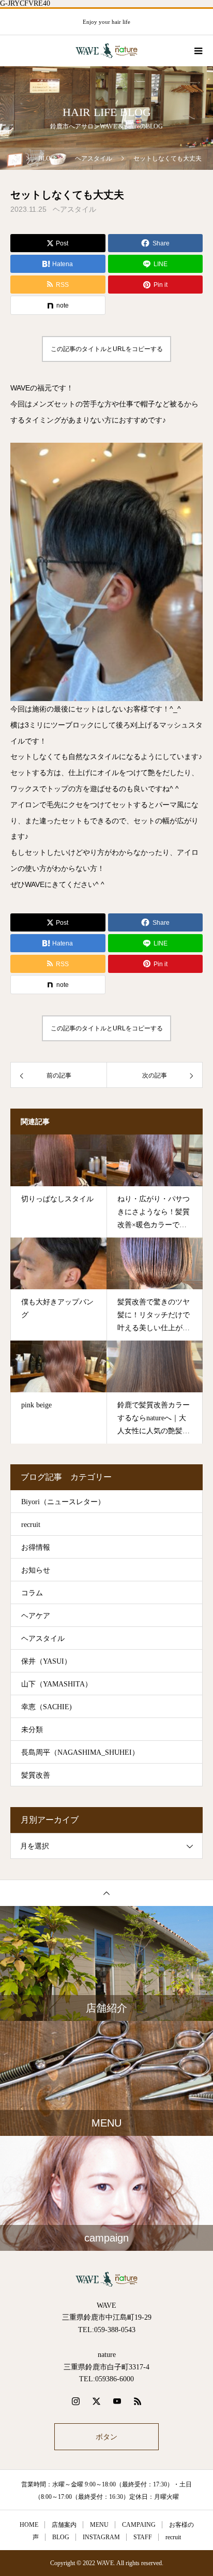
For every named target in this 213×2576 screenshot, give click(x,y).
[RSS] (138, 2401)
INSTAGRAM (101, 2537)
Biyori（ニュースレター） (63, 1502)
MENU (99, 2525)
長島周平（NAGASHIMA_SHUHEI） (80, 1752)
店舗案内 (64, 2525)
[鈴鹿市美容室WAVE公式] (106, 2279)
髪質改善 (36, 1775)
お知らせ (36, 1570)
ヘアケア (36, 1616)
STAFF (143, 2537)
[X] (96, 2401)
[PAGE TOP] (106, 1893)
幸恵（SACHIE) (47, 1707)
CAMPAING (139, 2525)
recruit (31, 1525)
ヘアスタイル (74, 209)
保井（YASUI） (46, 1661)
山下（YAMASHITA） (57, 1684)
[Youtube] (117, 2401)
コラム (32, 1593)
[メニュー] (197, 51)
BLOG (61, 2537)
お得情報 (36, 1547)
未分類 (32, 1730)
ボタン (106, 2437)
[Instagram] (75, 2401)
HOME (29, 2525)
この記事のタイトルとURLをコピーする (107, 349)
